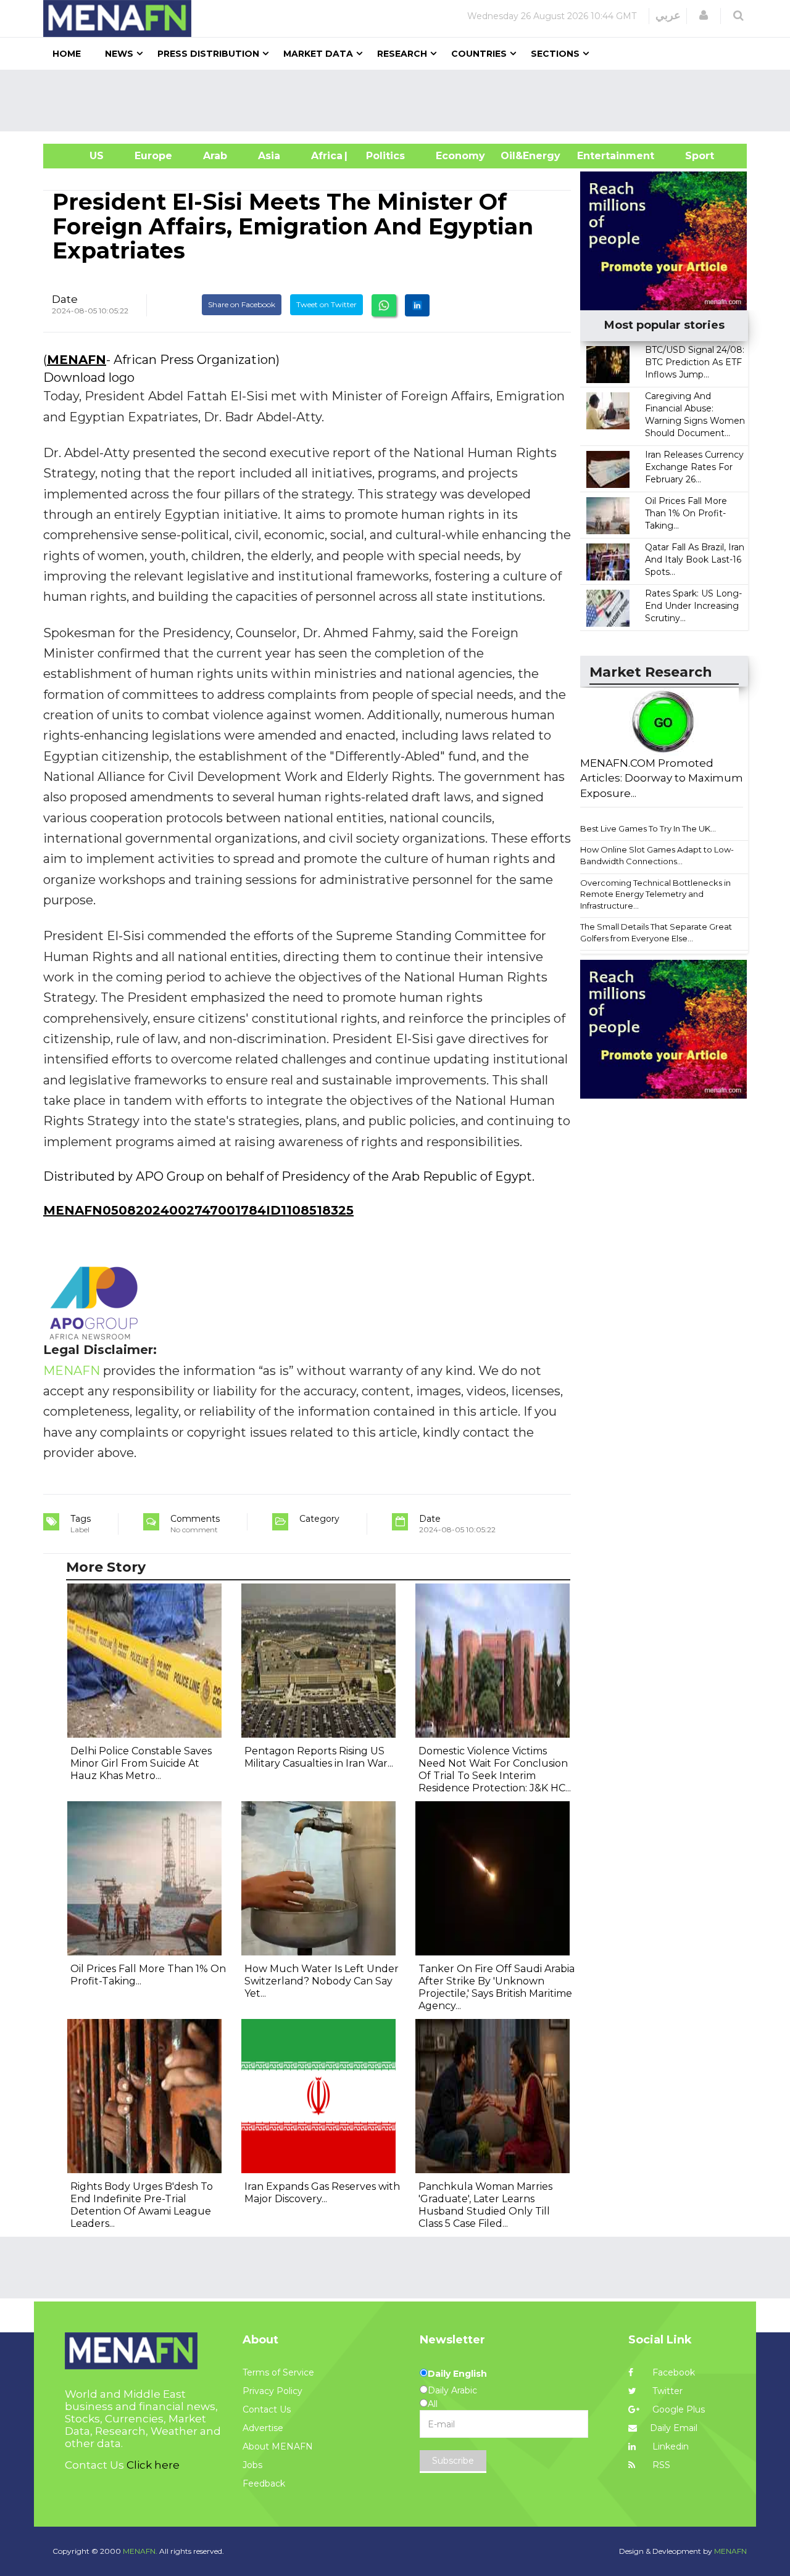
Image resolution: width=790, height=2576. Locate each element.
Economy (460, 156)
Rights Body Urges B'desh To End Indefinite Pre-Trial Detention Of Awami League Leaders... (142, 2205)
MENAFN (77, 360)
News (119, 54)
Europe (153, 156)
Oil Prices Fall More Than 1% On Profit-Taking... (686, 513)
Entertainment (597, 156)
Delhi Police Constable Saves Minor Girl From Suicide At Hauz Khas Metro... (141, 1763)
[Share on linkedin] (417, 305)
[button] (704, 15)
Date (65, 299)
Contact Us (267, 2409)
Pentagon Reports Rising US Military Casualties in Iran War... (319, 1757)
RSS (660, 2465)
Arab (215, 156)
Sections (555, 54)
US (81, 156)
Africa (325, 156)
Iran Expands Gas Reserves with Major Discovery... (322, 2193)
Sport (692, 156)
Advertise (263, 2428)
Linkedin (669, 2446)
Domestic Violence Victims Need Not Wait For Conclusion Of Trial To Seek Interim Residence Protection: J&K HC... (495, 1769)
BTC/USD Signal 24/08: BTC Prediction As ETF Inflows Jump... (695, 362)
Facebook (672, 2372)
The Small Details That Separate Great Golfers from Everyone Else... (656, 932)
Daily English (457, 2374)
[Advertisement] (400, 101)
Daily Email (674, 2428)
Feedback (264, 2483)
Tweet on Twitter (326, 304)
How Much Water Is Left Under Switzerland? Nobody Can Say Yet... (322, 1981)
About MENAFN (278, 2446)
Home (67, 54)
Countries (479, 54)
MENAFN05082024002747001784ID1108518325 (198, 1210)
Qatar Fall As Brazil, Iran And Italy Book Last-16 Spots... (695, 559)
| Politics (382, 156)
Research (402, 54)
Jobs (252, 2465)
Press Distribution (208, 54)
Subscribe (453, 2461)
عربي (668, 15)
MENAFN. (140, 2551)
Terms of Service (278, 2372)
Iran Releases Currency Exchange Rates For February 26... (694, 467)
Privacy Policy (272, 2391)
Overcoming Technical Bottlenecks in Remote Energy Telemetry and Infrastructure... (655, 894)
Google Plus (677, 2409)
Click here (153, 2465)
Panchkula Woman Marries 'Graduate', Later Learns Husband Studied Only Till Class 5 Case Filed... (485, 2205)
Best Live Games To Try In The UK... (648, 828)
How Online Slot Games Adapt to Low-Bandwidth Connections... (657, 855)
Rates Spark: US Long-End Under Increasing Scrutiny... (693, 606)
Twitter (666, 2391)
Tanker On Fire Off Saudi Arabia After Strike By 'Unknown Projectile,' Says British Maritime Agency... (497, 1987)
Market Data (318, 54)
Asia (269, 156)
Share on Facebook (242, 304)
